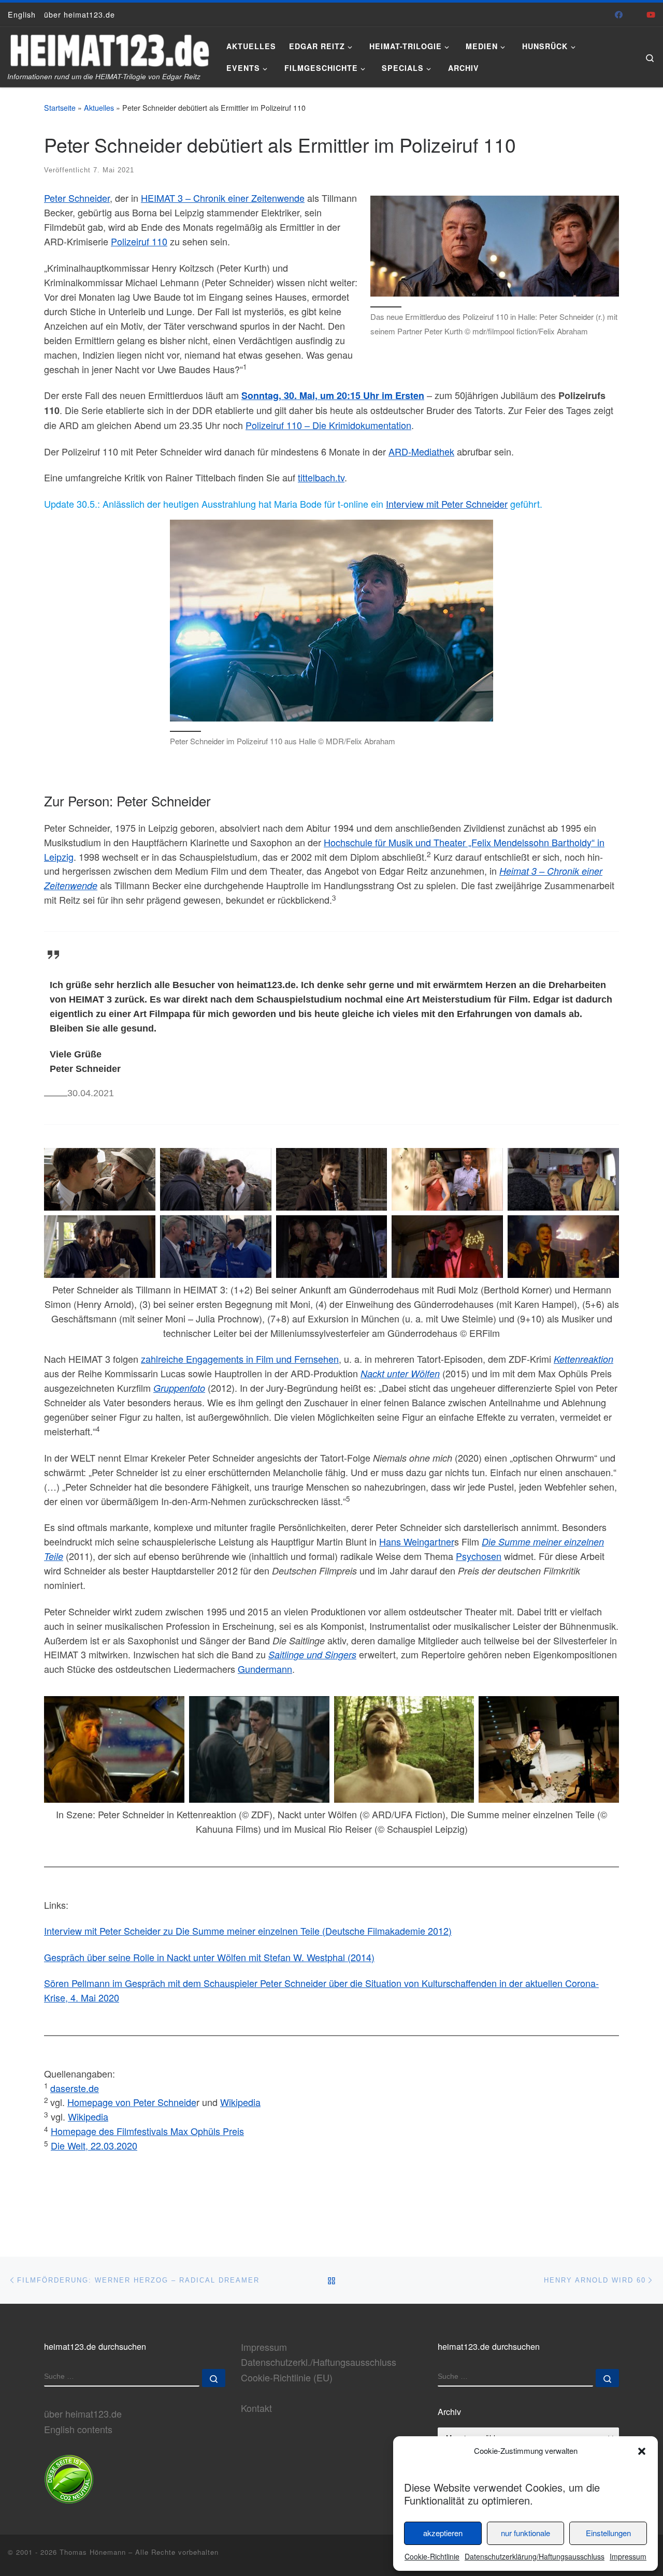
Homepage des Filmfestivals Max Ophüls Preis (147, 2131)
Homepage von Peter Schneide (132, 2102)
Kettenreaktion (583, 1359)
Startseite (60, 108)
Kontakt (256, 2408)
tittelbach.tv (321, 477)
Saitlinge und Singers (312, 1654)
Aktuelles (99, 108)
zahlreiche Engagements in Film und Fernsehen (240, 1359)
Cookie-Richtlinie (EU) (287, 2377)
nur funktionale (525, 2533)
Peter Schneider (77, 198)
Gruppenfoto (179, 1388)
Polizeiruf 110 (139, 241)
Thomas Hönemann (93, 2552)
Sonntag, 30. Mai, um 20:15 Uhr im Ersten (333, 395)
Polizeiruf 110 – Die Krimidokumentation (328, 425)
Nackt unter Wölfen (400, 1373)
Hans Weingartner (417, 1541)
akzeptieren (443, 2533)
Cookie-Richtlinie (432, 2556)
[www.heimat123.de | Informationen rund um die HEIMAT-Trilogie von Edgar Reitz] (109, 47)
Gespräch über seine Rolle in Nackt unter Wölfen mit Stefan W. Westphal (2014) (209, 1957)
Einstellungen (608, 2533)
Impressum (628, 2556)
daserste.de (75, 2088)
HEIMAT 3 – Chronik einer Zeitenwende (223, 198)
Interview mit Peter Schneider (447, 504)
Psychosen (479, 1556)
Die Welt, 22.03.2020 (94, 2145)
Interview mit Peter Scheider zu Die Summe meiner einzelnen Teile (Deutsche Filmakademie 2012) (248, 1931)
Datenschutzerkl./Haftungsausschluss (319, 2362)
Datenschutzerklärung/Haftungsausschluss (535, 2556)
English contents (78, 2429)
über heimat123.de (83, 2413)
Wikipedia (240, 2102)
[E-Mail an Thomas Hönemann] (635, 14)
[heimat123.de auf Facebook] (619, 14)
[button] (642, 2451)
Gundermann (265, 1669)
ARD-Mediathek (421, 451)
